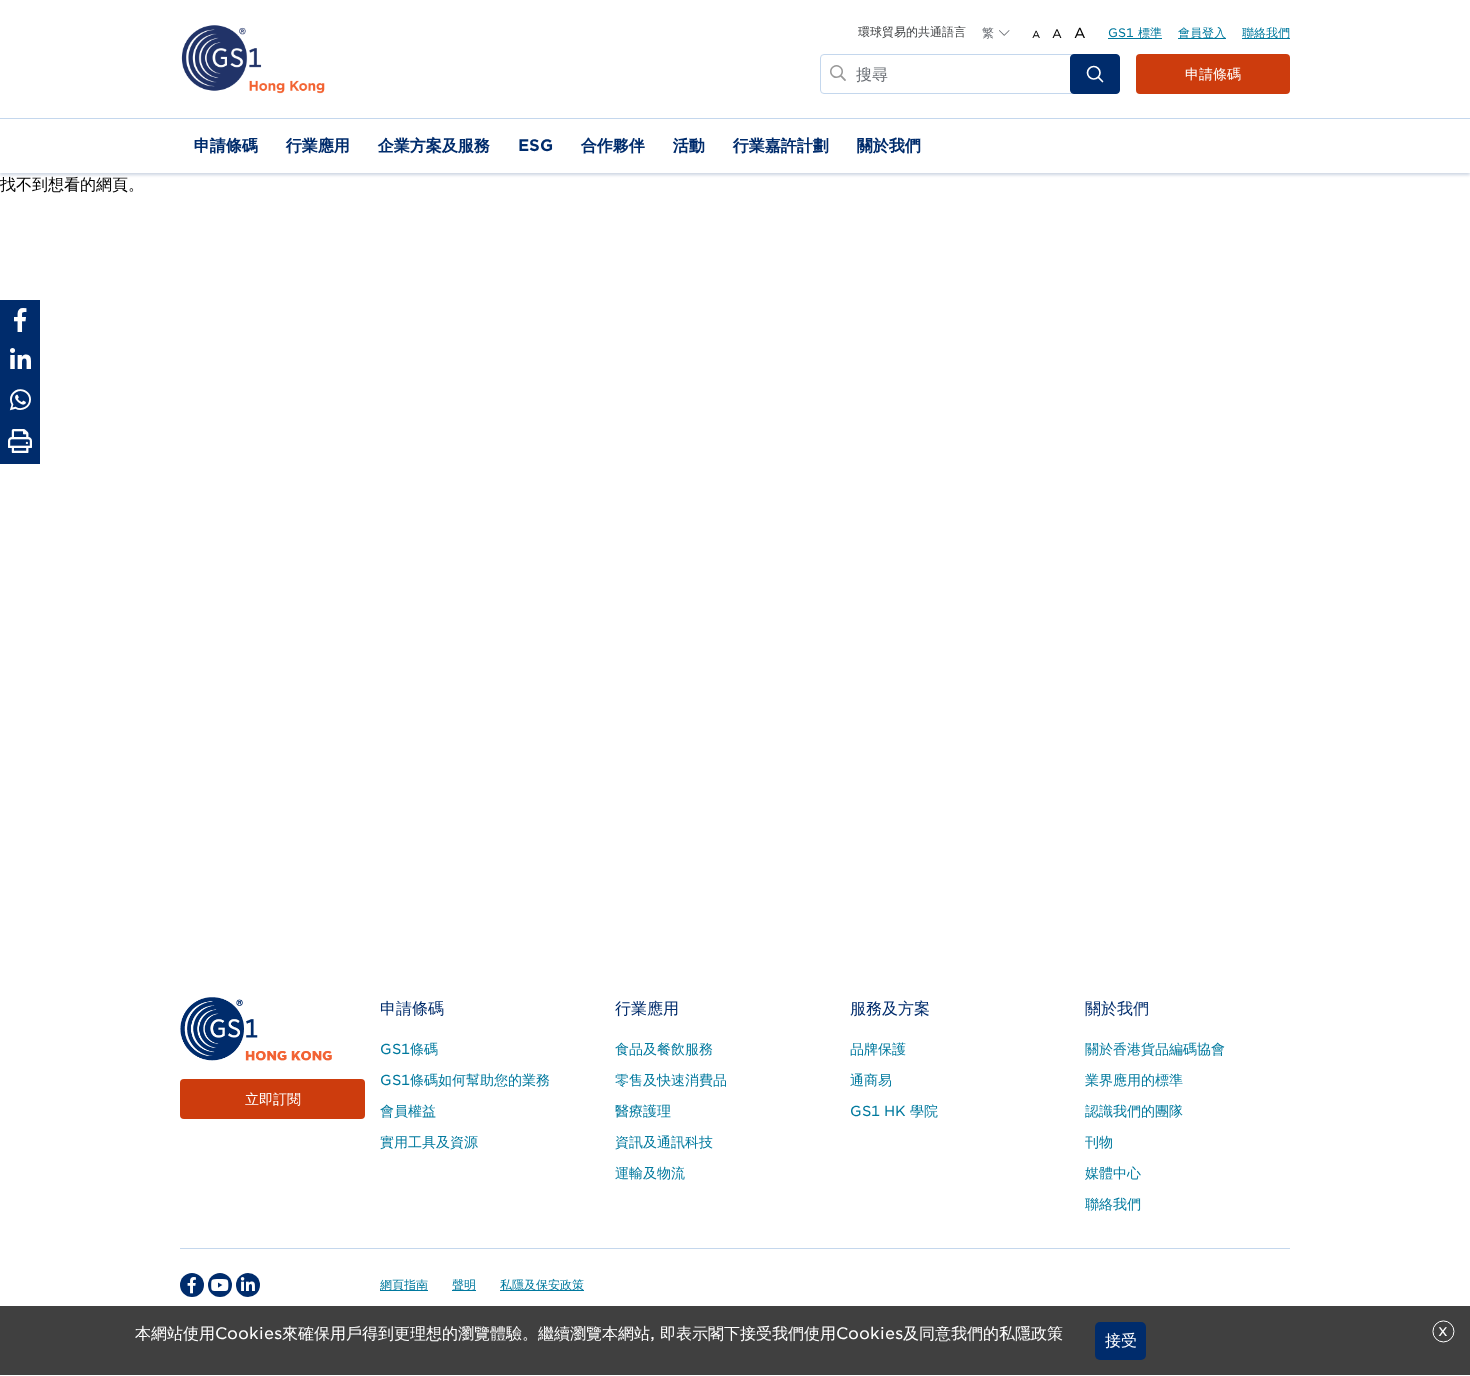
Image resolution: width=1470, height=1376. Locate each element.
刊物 (1099, 1142)
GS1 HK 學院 (894, 1111)
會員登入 (1202, 32)
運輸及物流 (650, 1173)
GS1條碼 (409, 1049)
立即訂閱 (273, 1099)
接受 (1121, 1340)
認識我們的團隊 (1134, 1111)
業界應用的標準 (1134, 1080)
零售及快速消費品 (671, 1080)
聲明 (464, 1284)
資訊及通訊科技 (664, 1142)
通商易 (871, 1080)
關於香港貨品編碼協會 (1155, 1049)
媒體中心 (1113, 1173)
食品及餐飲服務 (664, 1049)
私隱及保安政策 (542, 1284)
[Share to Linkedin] (20, 360)
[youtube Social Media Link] (220, 1285)
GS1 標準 (1135, 32)
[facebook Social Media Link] (192, 1285)
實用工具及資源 (429, 1142)
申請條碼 (1213, 74)
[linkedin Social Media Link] (248, 1285)
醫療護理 (643, 1111)
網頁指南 (404, 1284)
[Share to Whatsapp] (20, 400)
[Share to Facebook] (20, 320)
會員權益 (408, 1111)
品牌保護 (878, 1049)
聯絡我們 (1266, 32)
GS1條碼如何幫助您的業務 (465, 1080)
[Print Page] (20, 442)
